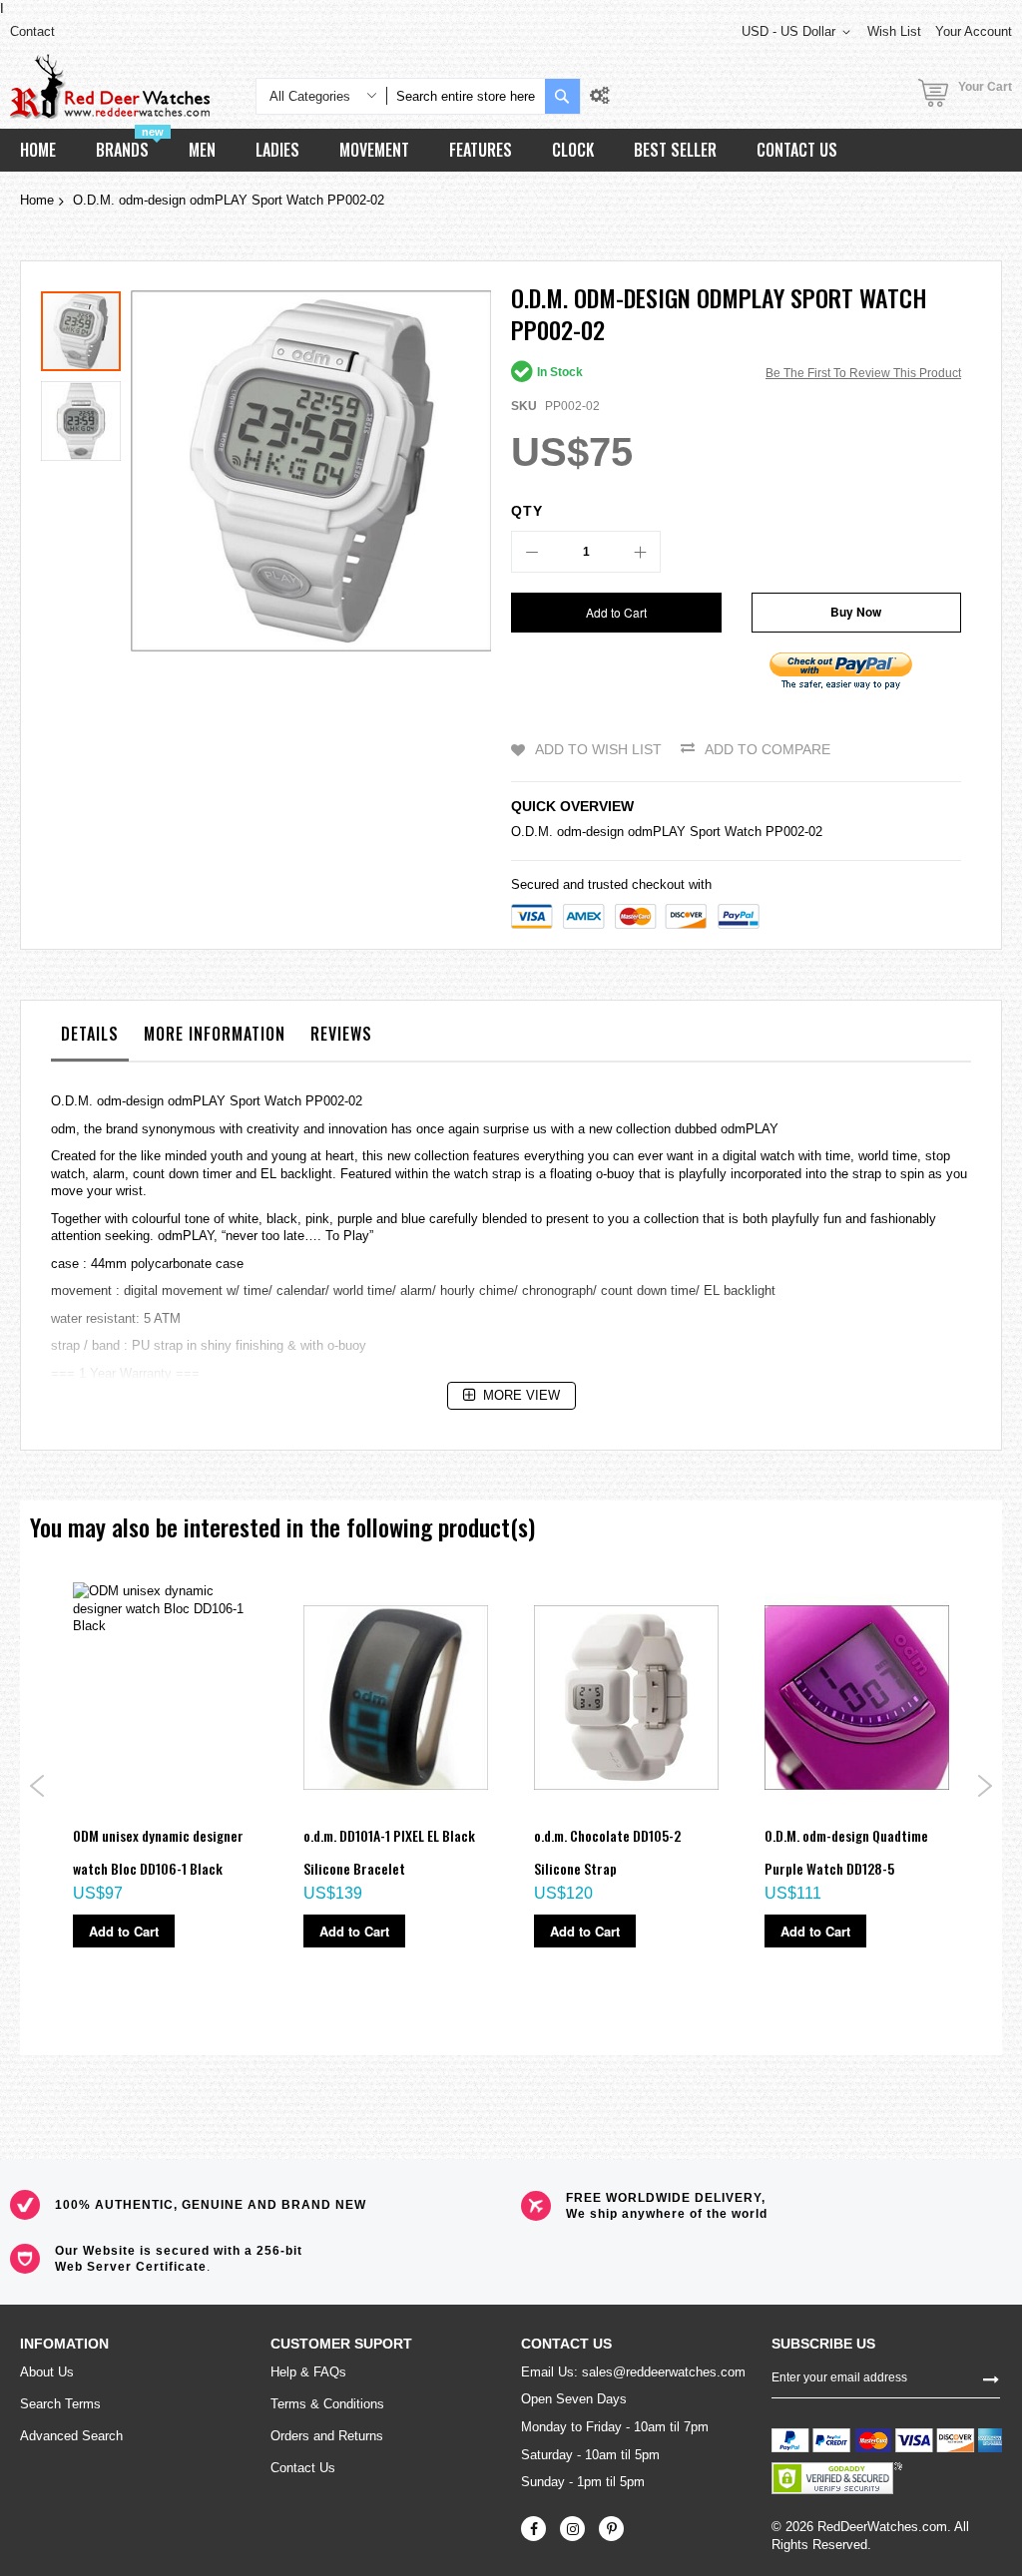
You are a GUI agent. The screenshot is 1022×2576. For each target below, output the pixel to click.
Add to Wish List (598, 749)
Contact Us (303, 2468)
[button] (81, 416)
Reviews (341, 1034)
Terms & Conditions (327, 2404)
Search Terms (60, 2404)
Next (985, 1786)
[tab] (90, 1039)
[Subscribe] (991, 2377)
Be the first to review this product (863, 373)
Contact (32, 31)
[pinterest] (611, 2529)
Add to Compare (767, 749)
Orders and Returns (327, 2436)
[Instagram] (572, 2529)
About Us (47, 2372)
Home (37, 200)
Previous (37, 1786)
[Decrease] (532, 552)
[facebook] (533, 2529)
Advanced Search (71, 2436)
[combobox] (466, 96)
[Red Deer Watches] (110, 86)
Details (90, 1034)
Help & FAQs (308, 2372)
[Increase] (640, 552)
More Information (215, 1034)
